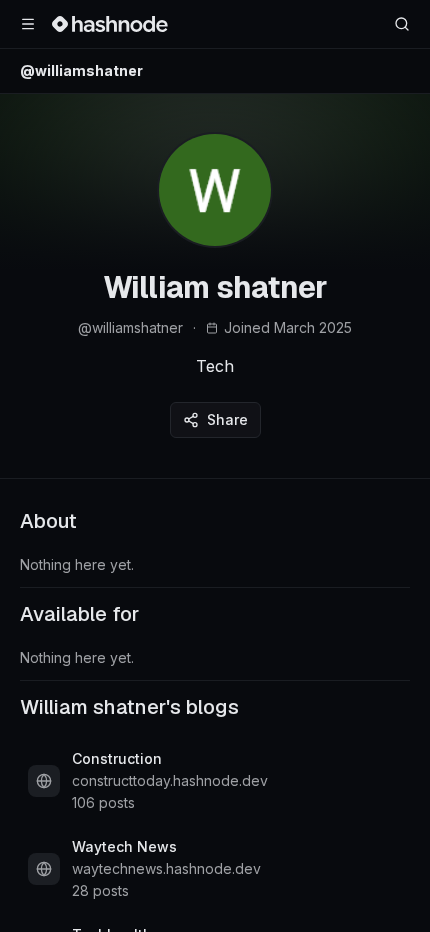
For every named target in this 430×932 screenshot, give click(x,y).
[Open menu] (28, 24)
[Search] (402, 24)
